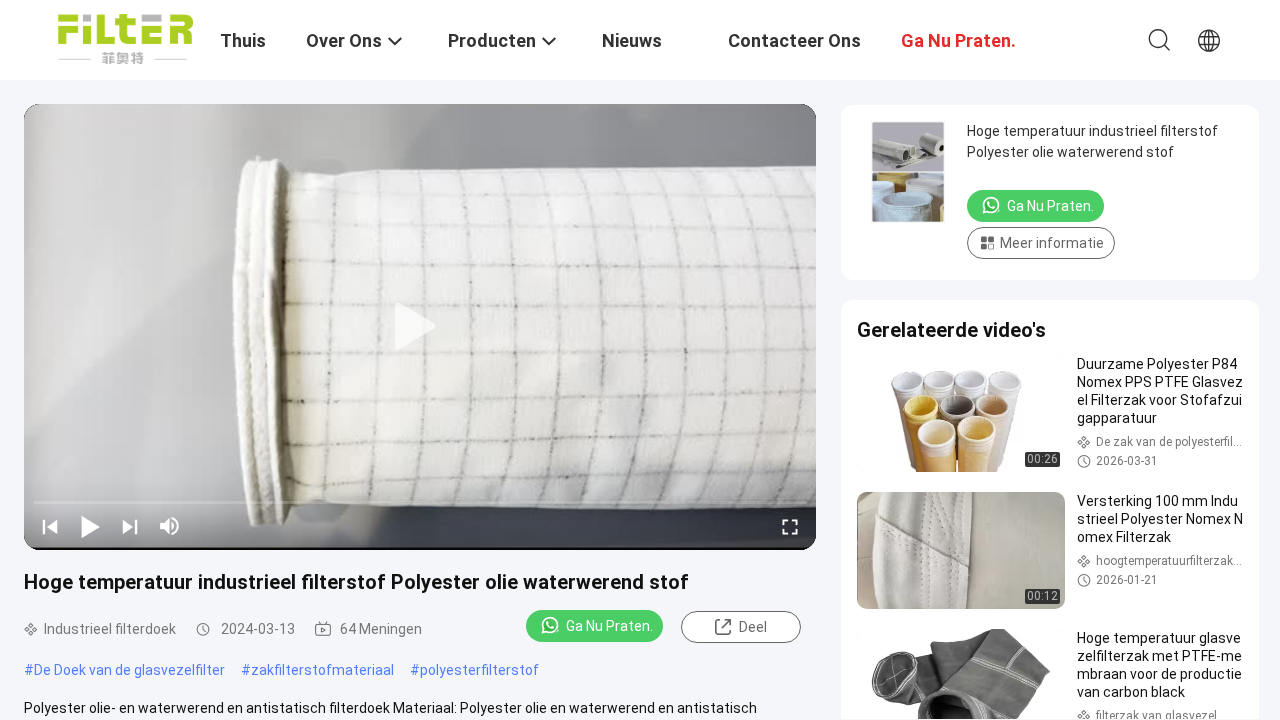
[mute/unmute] (170, 526)
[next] (130, 526)
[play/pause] (90, 526)
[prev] (50, 526)
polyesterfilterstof (479, 670)
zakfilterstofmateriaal (322, 670)
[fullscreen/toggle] (790, 526)
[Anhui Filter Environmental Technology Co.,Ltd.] (125, 38)
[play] (420, 327)
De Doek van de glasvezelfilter (129, 670)
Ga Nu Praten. (609, 626)
